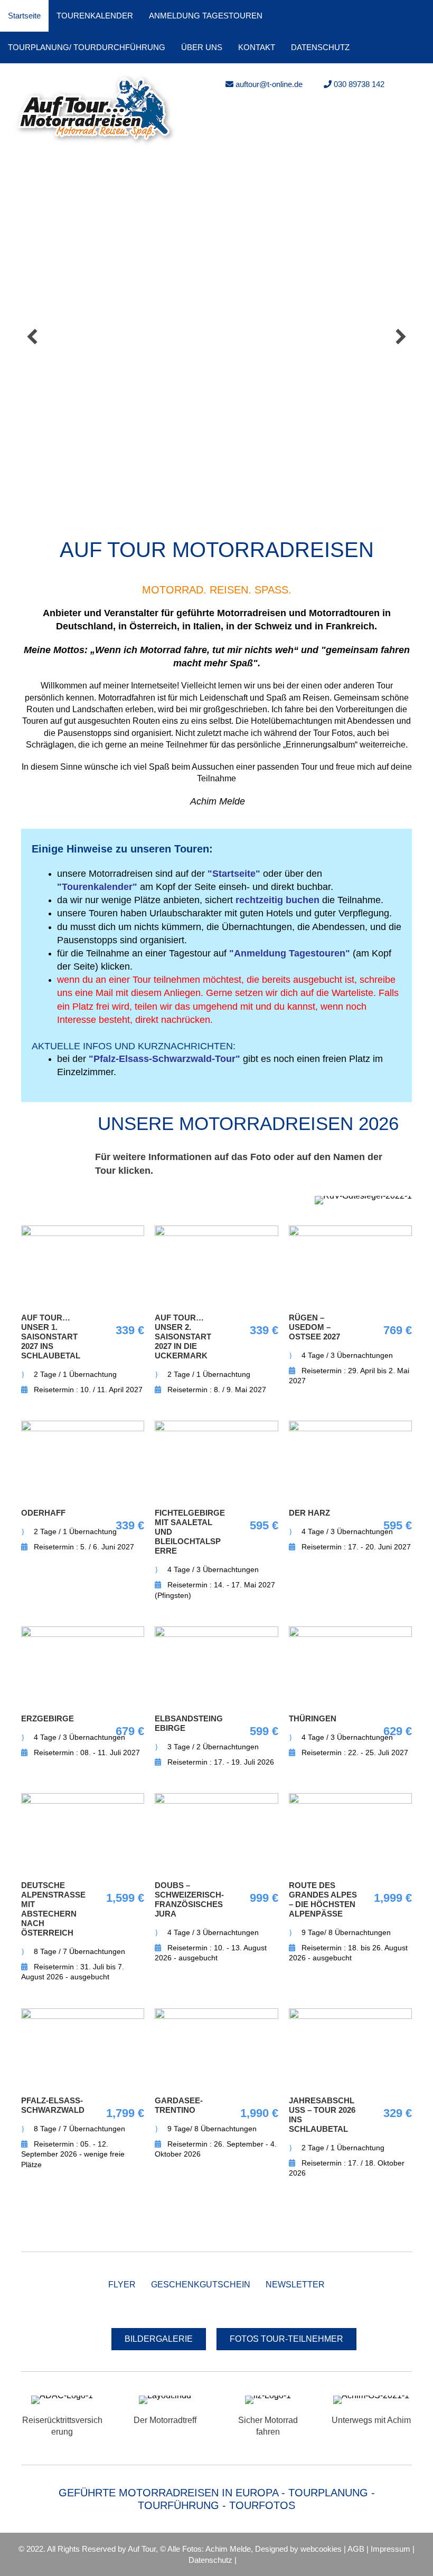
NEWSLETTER (295, 2285)
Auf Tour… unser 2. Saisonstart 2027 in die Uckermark (183, 1337)
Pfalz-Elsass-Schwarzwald (53, 2105)
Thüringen (313, 1718)
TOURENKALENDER (95, 16)
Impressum (390, 2549)
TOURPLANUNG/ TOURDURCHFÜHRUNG (87, 47)
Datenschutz (210, 2560)
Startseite (24, 16)
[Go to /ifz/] (268, 2418)
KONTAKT (257, 47)
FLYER (122, 2285)
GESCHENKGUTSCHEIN (201, 2285)
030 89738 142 (358, 84)
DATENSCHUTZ (320, 47)
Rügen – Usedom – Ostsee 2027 (314, 1327)
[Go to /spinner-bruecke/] (165, 2412)
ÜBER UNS (202, 47)
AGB (356, 2549)
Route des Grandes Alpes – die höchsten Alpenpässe (323, 1899)
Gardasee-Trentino (179, 2105)
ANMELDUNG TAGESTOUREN (206, 16)
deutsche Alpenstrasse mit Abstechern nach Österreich (53, 1909)
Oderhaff (43, 1513)
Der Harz (309, 1513)
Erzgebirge (48, 1718)
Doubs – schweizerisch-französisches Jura (189, 1899)
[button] (32, 337)
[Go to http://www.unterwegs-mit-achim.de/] (371, 2412)
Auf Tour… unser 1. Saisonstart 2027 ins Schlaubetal (51, 1337)
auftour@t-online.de (268, 84)
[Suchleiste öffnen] (420, 47)
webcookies (321, 2549)
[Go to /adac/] (62, 2418)
